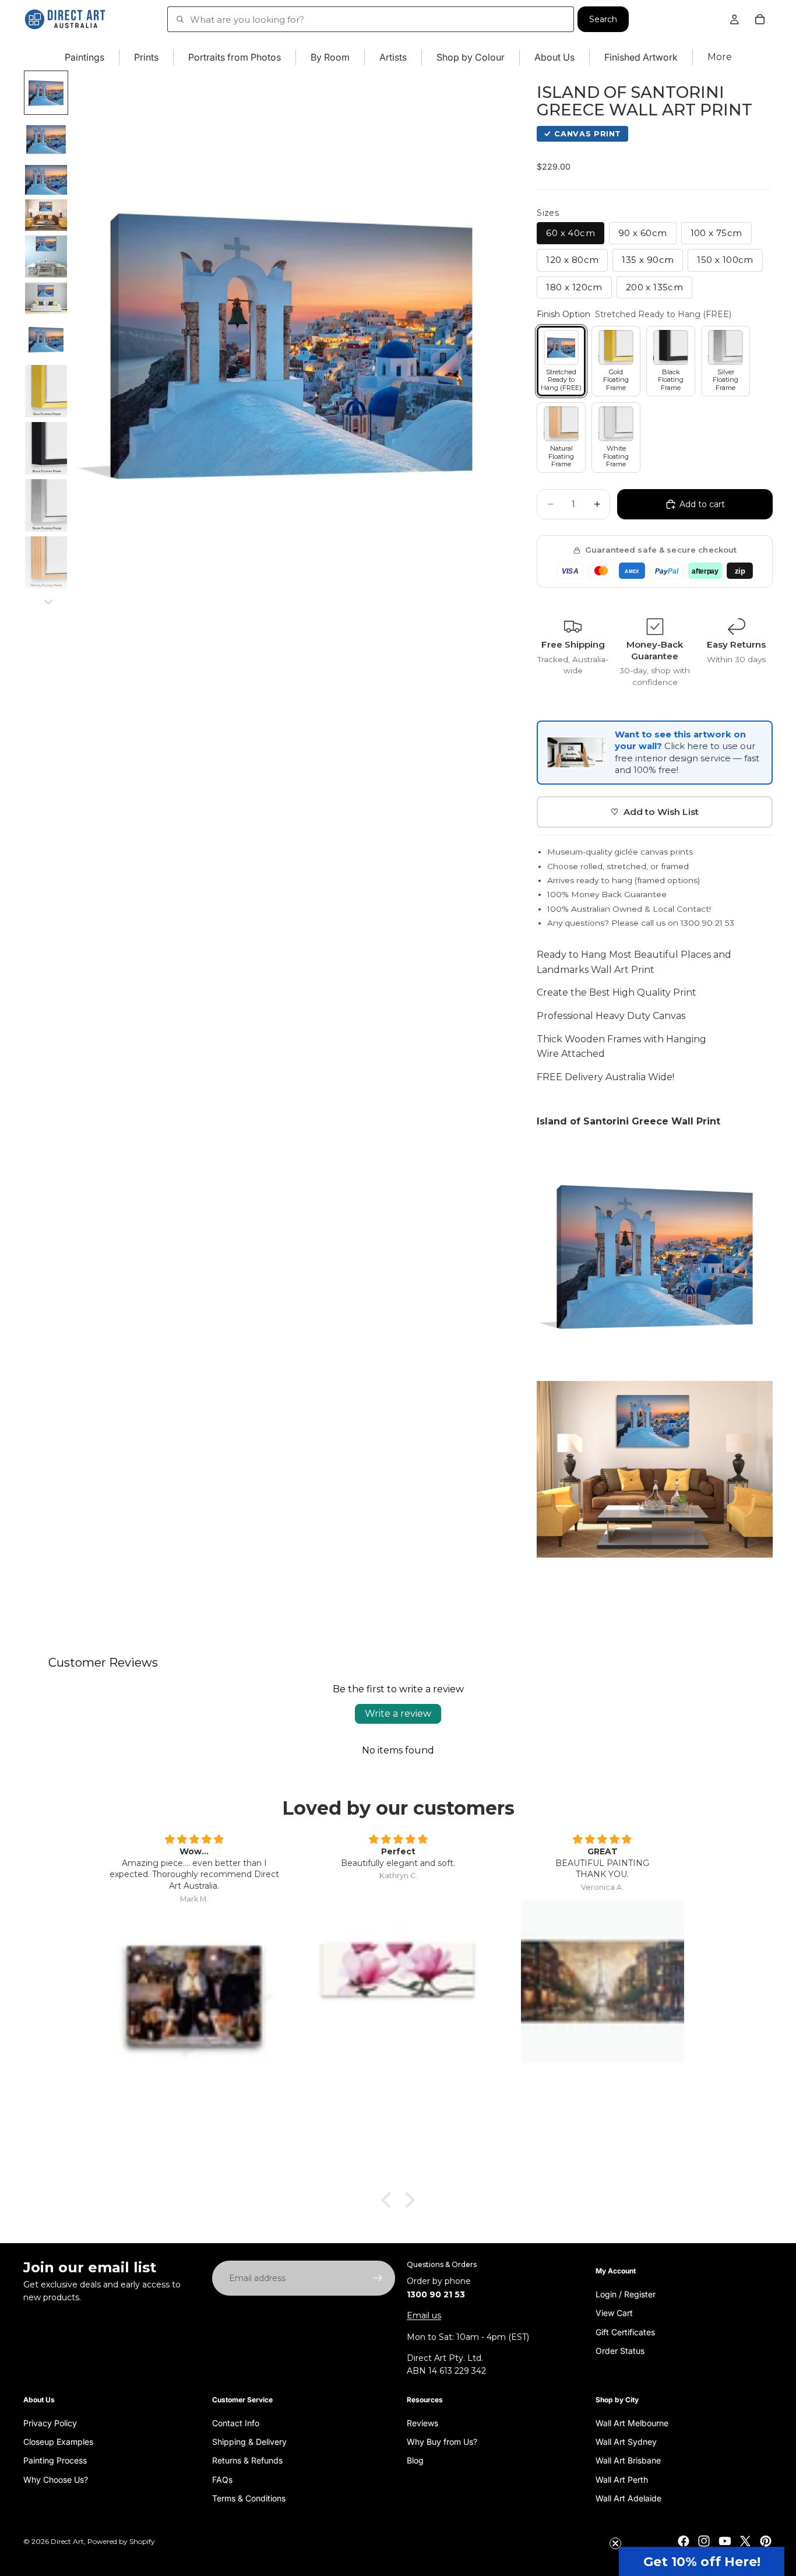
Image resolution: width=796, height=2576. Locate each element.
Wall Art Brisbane (628, 2460)
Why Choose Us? (56, 2479)
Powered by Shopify (121, 2541)
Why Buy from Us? (442, 2442)
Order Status (620, 2351)
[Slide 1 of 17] (46, 93)
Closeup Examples (58, 2442)
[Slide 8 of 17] (46, 391)
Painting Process (55, 2460)
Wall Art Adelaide (628, 2498)
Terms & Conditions (249, 2498)
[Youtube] (725, 2541)
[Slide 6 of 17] (46, 298)
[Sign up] (378, 2278)
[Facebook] (684, 2541)
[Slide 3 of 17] (46, 180)
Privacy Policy (50, 2422)
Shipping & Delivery (249, 2442)
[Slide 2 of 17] (46, 139)
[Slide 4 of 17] (46, 215)
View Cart (614, 2313)
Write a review (398, 1714)
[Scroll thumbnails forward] (48, 602)
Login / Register (626, 2294)
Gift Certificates (625, 2331)
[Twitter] (745, 2541)
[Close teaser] (615, 2543)
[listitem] (720, 57)
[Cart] (760, 19)
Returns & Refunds (247, 2460)
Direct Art (67, 2541)
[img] (194, 1840)
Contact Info (236, 2422)
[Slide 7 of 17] (46, 339)
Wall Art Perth (622, 2479)
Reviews (422, 2422)
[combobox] (371, 19)
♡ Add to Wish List (655, 812)
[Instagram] (704, 2541)
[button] (702, 2561)
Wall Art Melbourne (632, 2422)
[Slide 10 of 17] (46, 505)
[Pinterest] (766, 2541)
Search (603, 19)
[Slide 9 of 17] (46, 448)
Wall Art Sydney (626, 2442)
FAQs (222, 2479)
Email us (424, 2315)
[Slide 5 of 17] (46, 256)
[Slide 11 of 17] (46, 563)
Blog (415, 2460)
